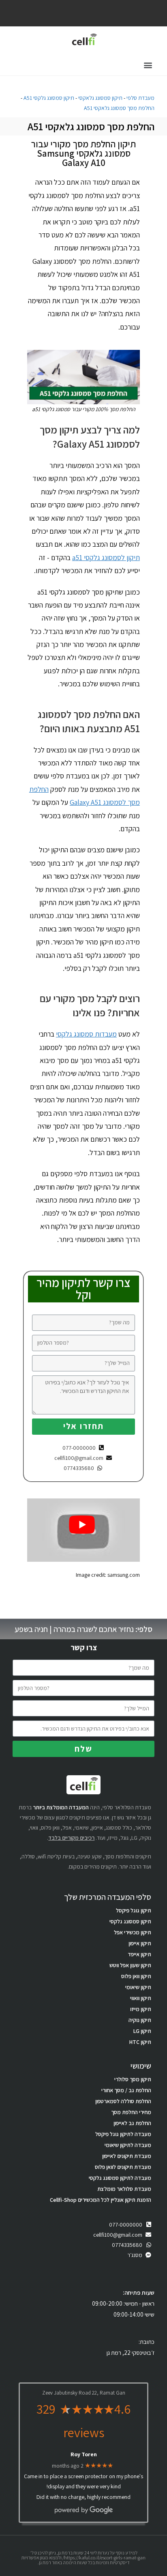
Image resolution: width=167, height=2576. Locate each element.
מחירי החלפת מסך (131, 2112)
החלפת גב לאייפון (132, 2123)
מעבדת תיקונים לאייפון (127, 2156)
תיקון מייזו (141, 2009)
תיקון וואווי (141, 1998)
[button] (148, 65)
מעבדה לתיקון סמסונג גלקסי (120, 2178)
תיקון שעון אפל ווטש (130, 1965)
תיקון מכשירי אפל (133, 1932)
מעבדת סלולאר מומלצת (124, 2189)
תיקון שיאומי (138, 1987)
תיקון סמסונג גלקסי (130, 1921)
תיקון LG (142, 2031)
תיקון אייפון (140, 1943)
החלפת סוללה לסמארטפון (123, 2101)
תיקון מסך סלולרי (133, 2079)
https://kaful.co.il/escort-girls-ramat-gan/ (104, 2558)
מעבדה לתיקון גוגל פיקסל (123, 2134)
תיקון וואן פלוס (136, 1976)
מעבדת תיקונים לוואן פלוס (123, 2167)
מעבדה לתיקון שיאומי (128, 2145)
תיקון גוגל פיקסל (134, 1910)
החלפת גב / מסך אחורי (126, 2090)
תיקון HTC (140, 2042)
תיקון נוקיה (140, 2020)
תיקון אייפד (139, 1954)
